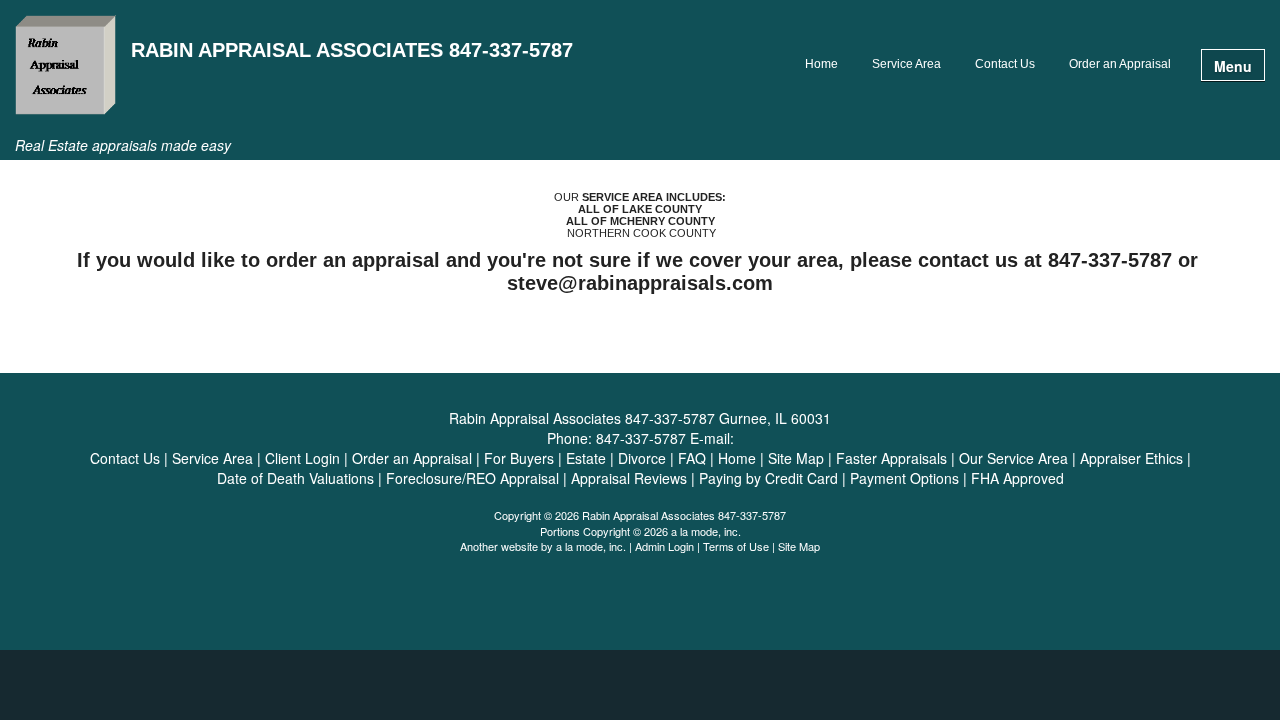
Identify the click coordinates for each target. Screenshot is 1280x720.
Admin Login (664, 546)
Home (821, 64)
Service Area (906, 64)
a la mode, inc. (591, 546)
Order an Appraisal (1120, 64)
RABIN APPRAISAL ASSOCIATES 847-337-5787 (352, 50)
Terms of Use (736, 546)
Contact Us (1005, 64)
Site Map (799, 546)
